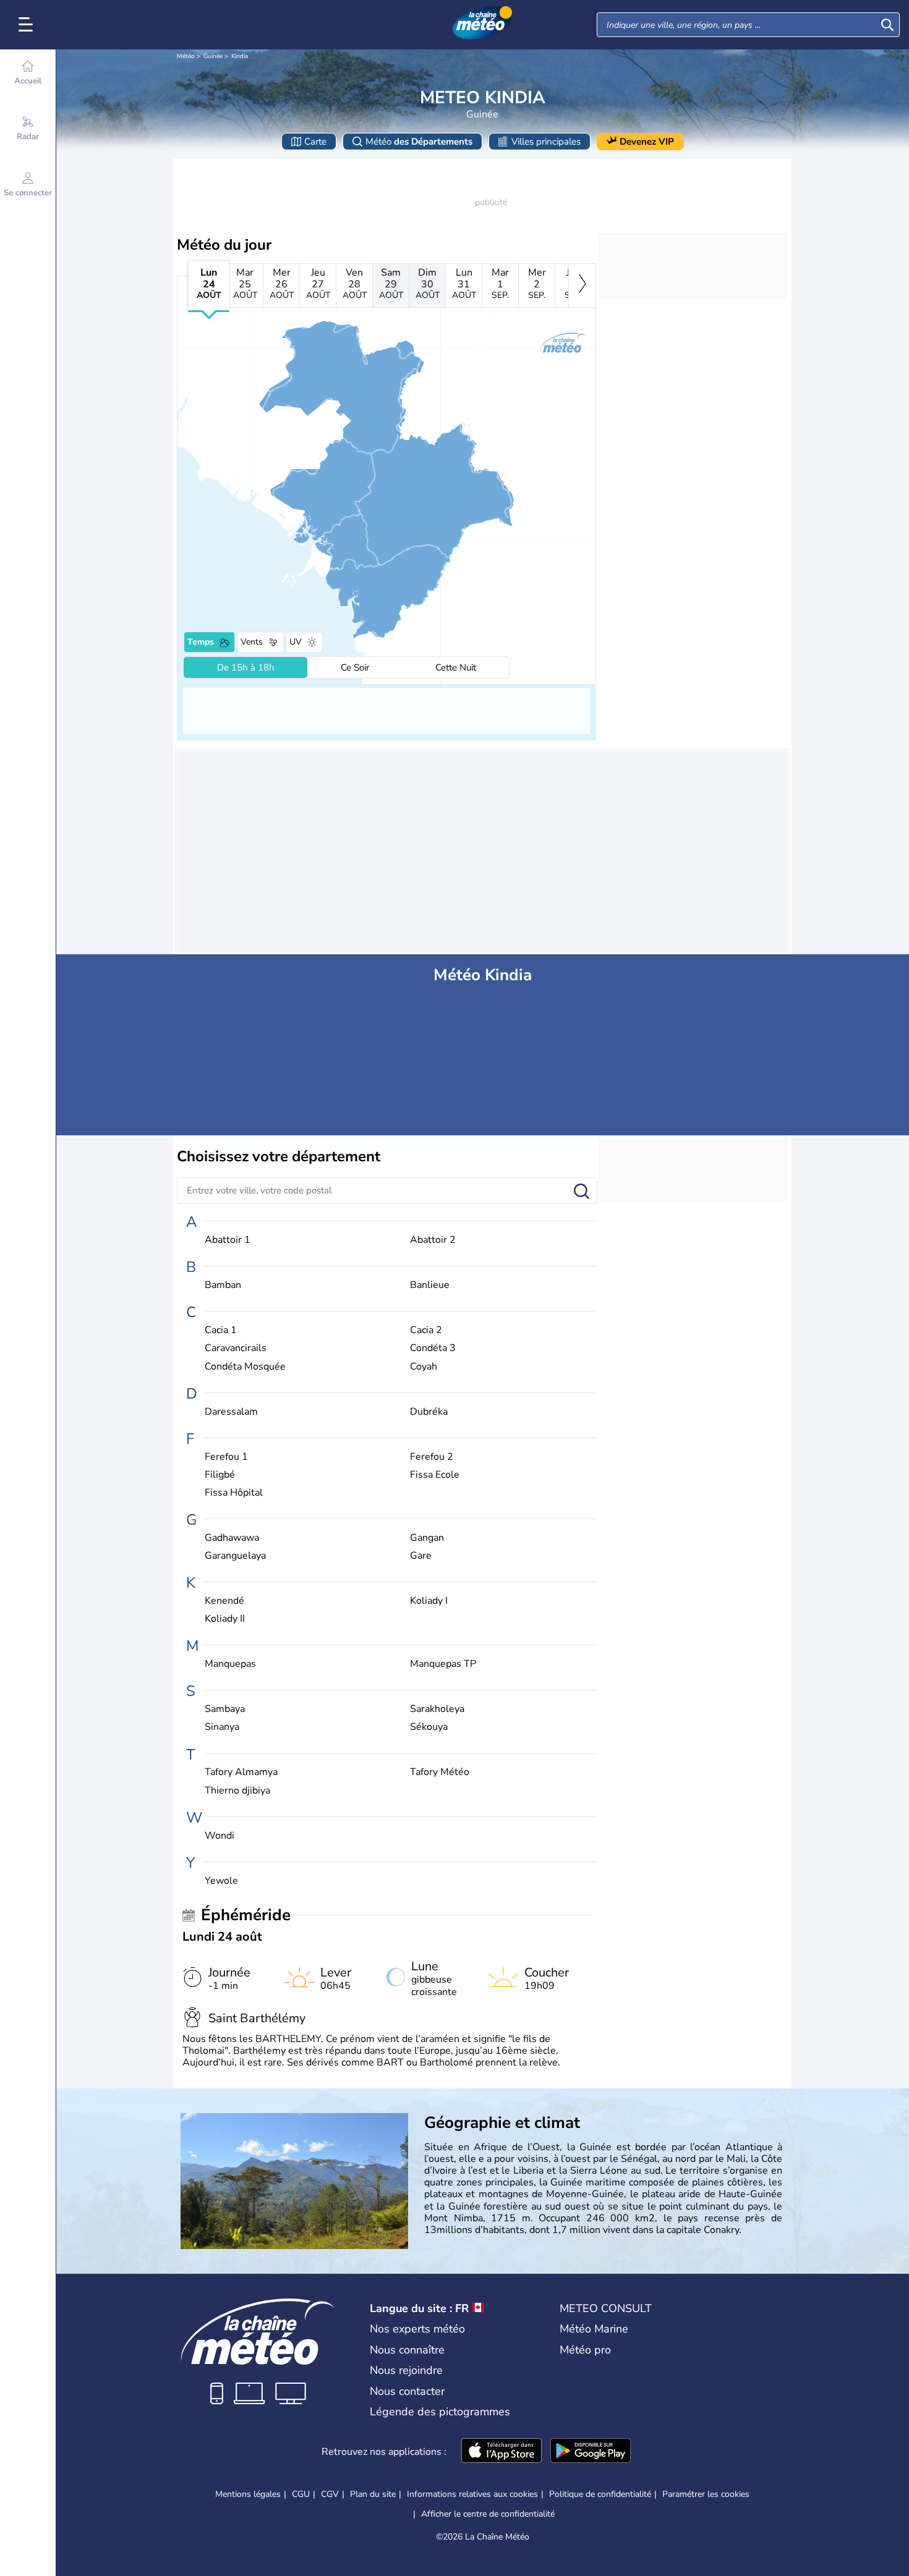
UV (296, 642)
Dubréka (429, 1412)
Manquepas (230, 1664)
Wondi (220, 1836)
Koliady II (225, 1619)
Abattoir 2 (433, 1240)
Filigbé (220, 1475)
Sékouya (429, 1727)
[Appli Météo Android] (591, 2452)
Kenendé (224, 1601)
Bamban (223, 1285)
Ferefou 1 (226, 1457)
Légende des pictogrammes (440, 2412)
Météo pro (585, 2350)
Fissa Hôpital (234, 1493)
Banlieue (430, 1285)
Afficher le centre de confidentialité (488, 2514)
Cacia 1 (221, 1330)
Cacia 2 (426, 1330)
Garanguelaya (235, 1556)
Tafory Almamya (241, 1772)
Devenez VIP (647, 142)
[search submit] (887, 25)
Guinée (213, 56)
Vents (252, 642)
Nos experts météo (417, 2329)
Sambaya (225, 1709)
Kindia (240, 56)
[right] (582, 286)
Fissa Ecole (435, 1475)
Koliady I (429, 1601)
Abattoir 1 (228, 1240)
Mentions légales (248, 2494)
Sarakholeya (437, 1709)
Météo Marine (594, 2329)
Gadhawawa (232, 1538)
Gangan (427, 1538)
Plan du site (373, 2494)
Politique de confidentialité (600, 2494)
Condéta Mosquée (245, 1367)
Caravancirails (236, 1348)
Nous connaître (407, 2350)
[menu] (28, 25)
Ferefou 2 (432, 1457)
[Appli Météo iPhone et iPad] (501, 2452)
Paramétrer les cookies (706, 2494)
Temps (201, 642)
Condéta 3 (433, 1348)
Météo (186, 56)
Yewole (221, 1881)
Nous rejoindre (406, 2370)
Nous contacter (407, 2391)
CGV (330, 2494)
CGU (301, 2494)
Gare (421, 1556)
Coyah (424, 1367)
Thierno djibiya (237, 1791)
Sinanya (222, 1727)
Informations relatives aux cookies (472, 2494)
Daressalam (231, 1412)
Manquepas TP (443, 1664)
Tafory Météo (440, 1772)
